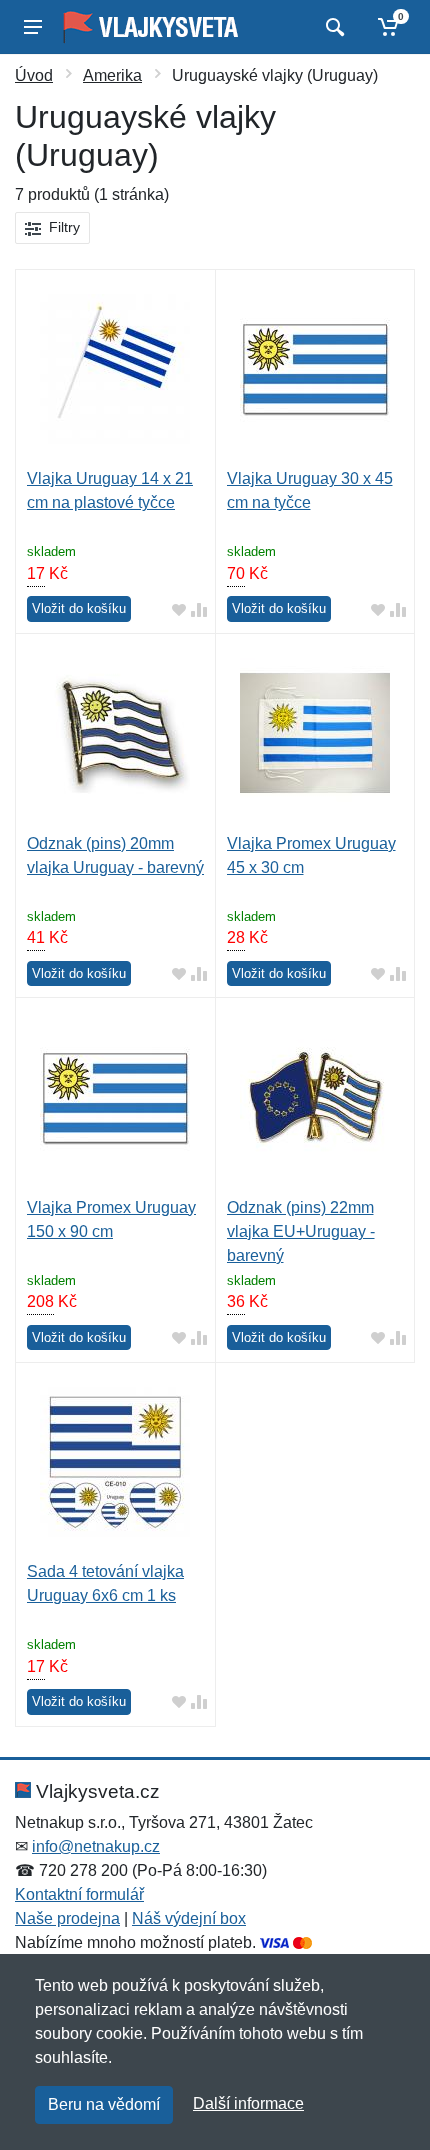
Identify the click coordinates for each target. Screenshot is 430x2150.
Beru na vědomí (104, 2104)
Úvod (34, 75)
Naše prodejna (67, 1918)
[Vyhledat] (332, 27)
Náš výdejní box (189, 1918)
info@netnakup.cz (96, 1846)
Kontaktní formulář (79, 1894)
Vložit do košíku (79, 608)
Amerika (112, 75)
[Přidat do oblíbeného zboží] (179, 609)
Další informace (248, 2103)
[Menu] (33, 27)
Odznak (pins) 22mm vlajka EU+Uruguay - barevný (301, 1231)
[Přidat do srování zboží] (199, 609)
